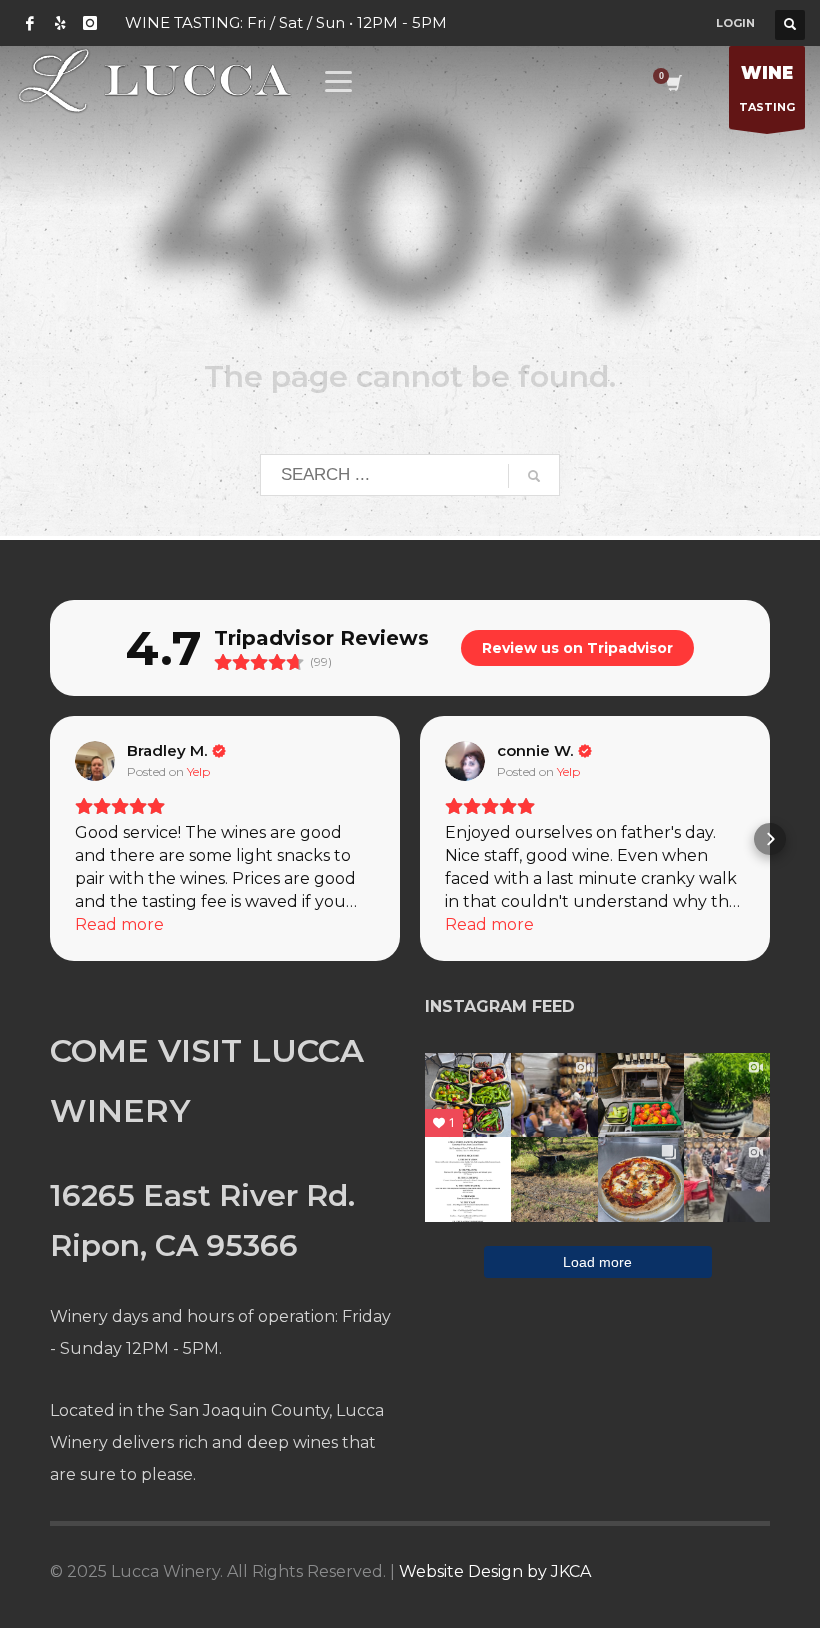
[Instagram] (90, 23)
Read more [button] (119, 924)
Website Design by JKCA (495, 1571)
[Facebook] (30, 23)
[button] (50, 839)
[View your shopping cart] (672, 85)
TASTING (767, 88)
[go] (534, 476)
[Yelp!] (60, 23)
